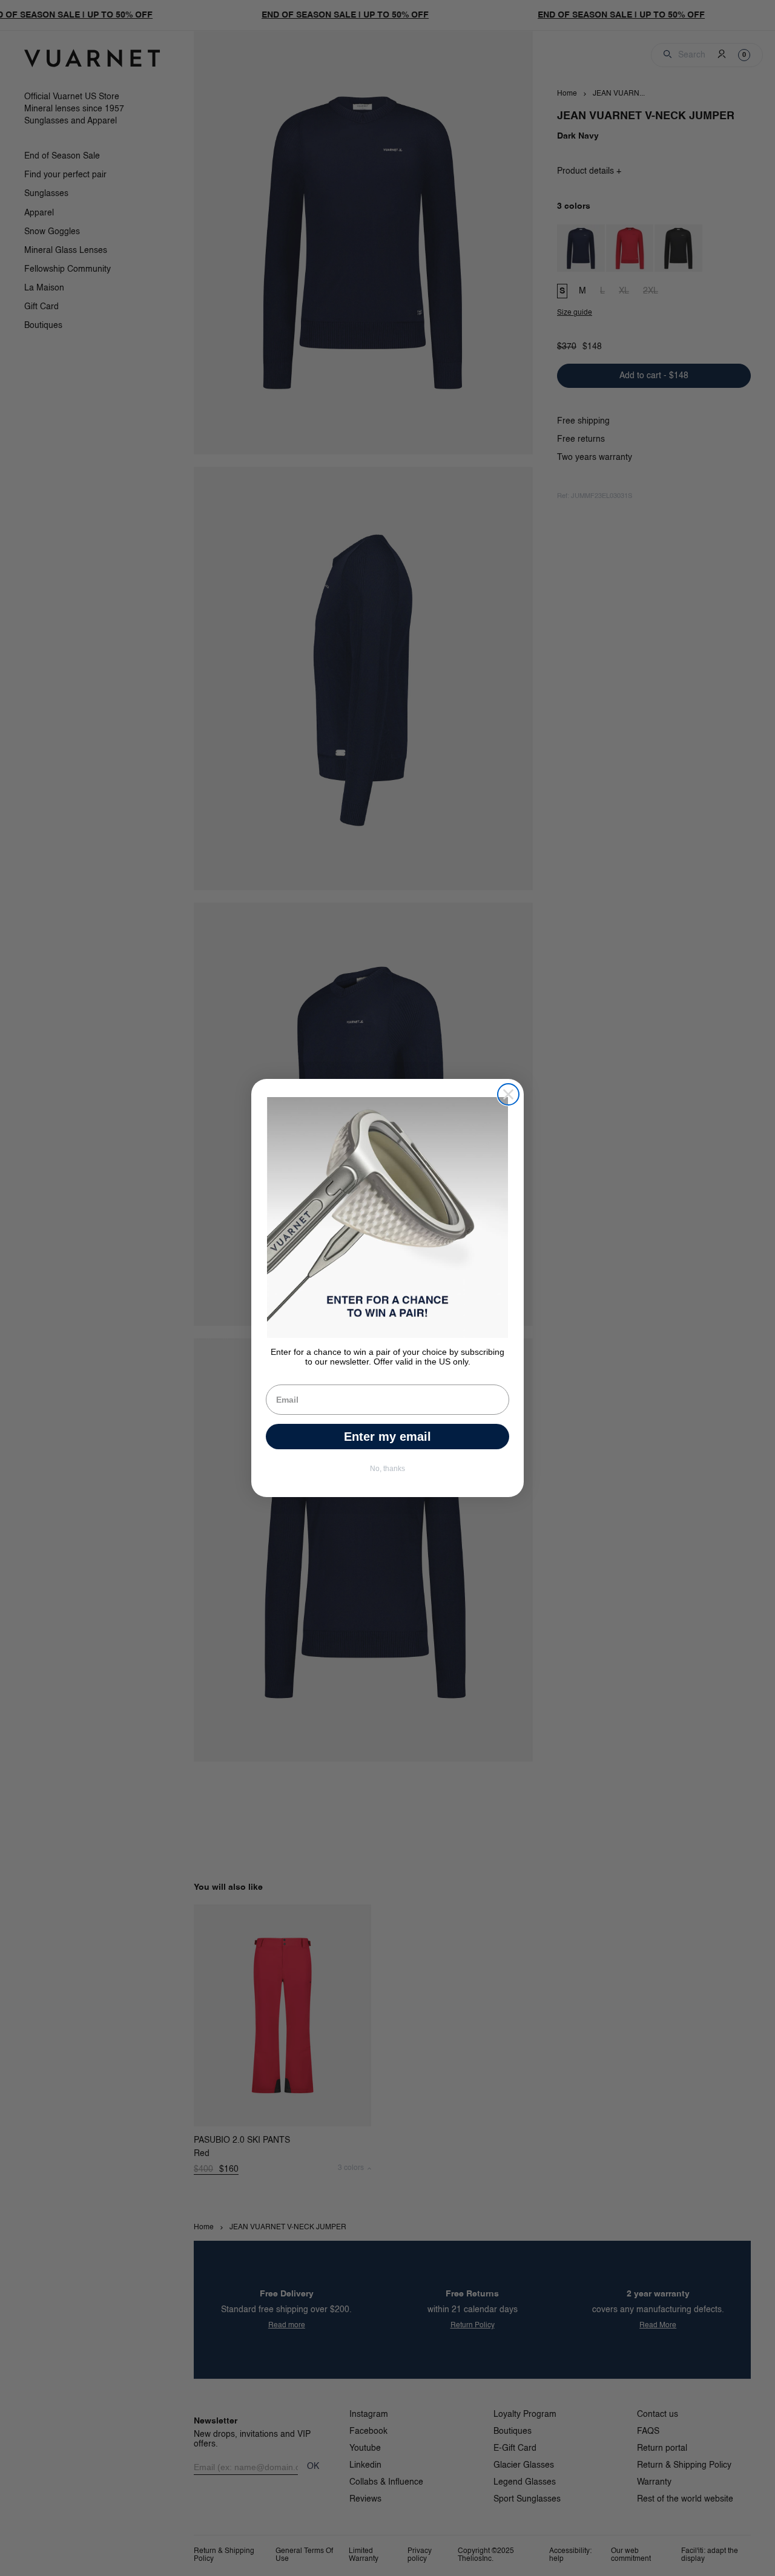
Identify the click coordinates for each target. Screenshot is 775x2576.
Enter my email (387, 1437)
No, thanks (387, 1469)
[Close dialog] (508, 1094)
